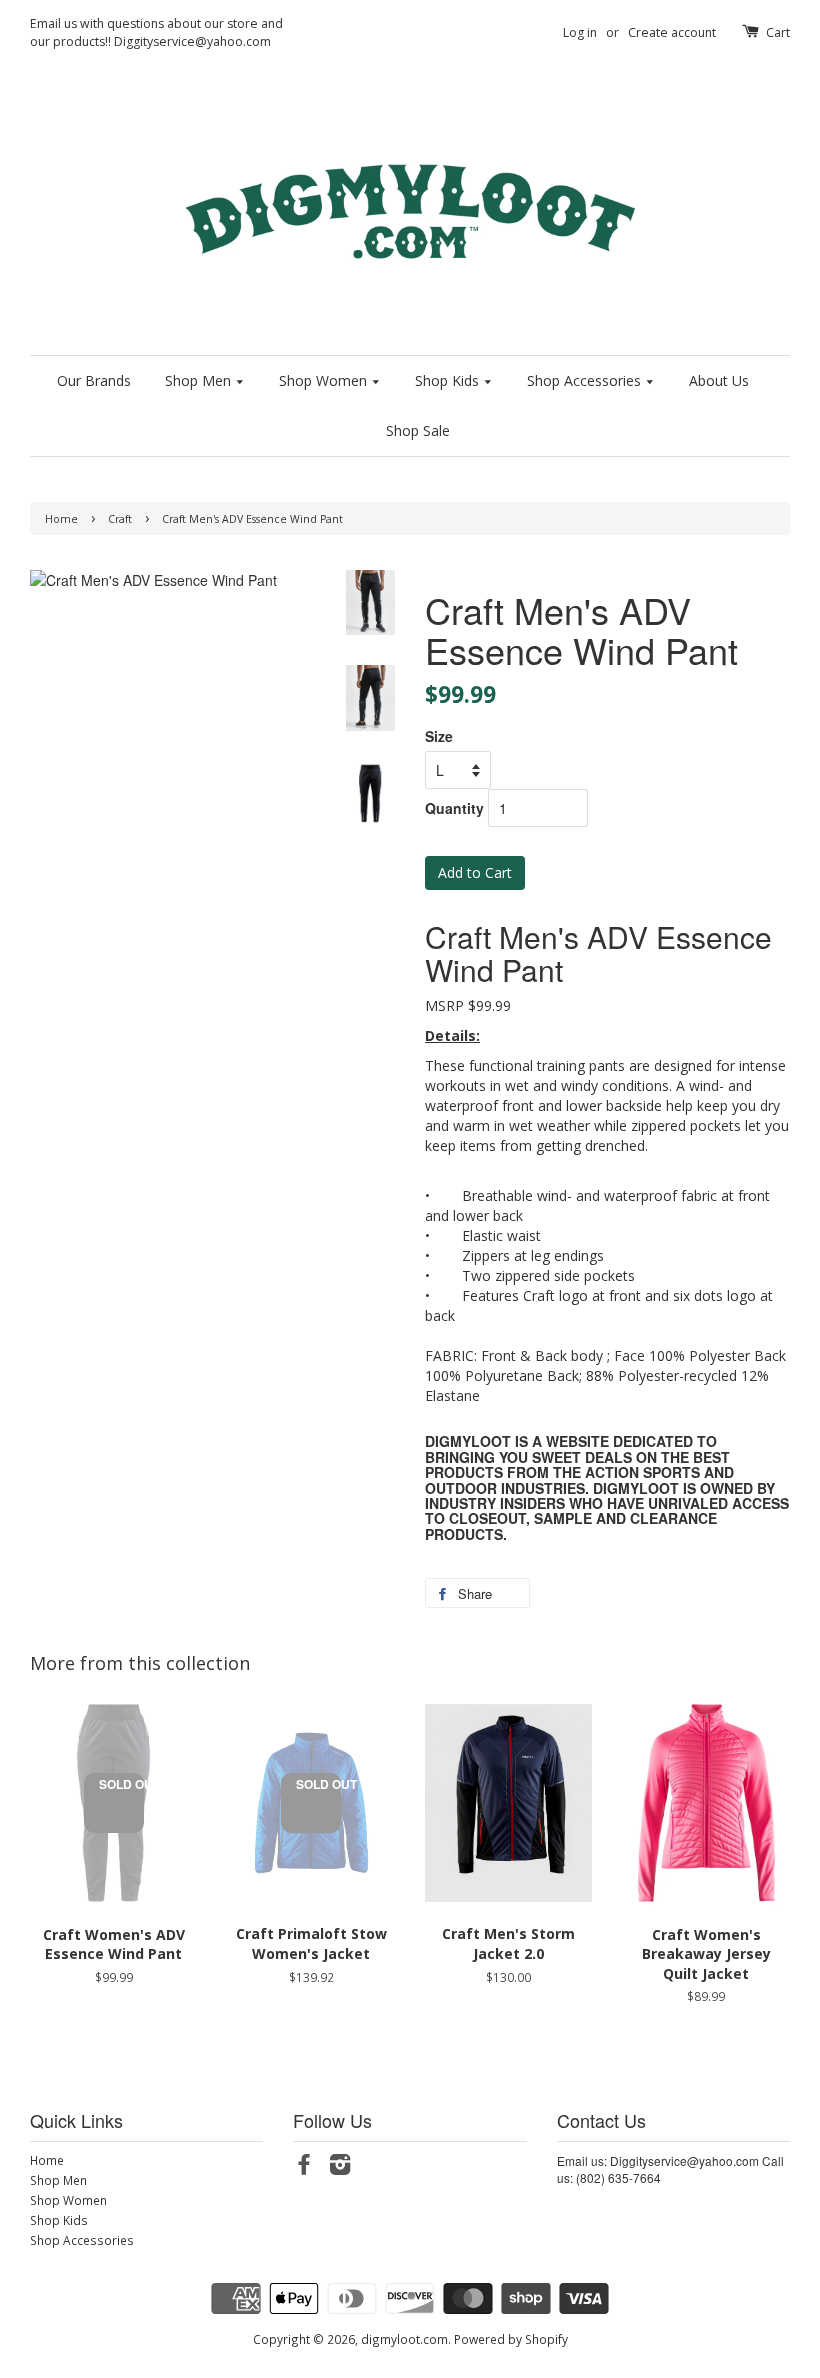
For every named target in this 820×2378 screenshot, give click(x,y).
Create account (672, 32)
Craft (120, 519)
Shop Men (200, 380)
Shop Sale (418, 430)
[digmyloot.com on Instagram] (340, 2168)
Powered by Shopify (511, 2339)
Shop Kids (449, 380)
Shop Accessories (586, 380)
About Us (719, 380)
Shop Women (325, 380)
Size (439, 736)
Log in (580, 32)
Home (61, 519)
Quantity (454, 808)
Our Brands (94, 380)
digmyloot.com (404, 2339)
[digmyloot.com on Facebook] (304, 2168)
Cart (778, 32)
